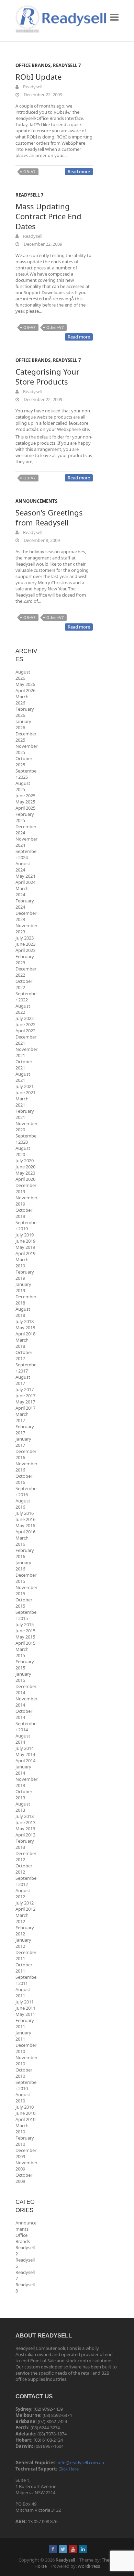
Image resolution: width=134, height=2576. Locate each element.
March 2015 (22, 1652)
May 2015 (25, 1637)
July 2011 (25, 2002)
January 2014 (23, 1770)
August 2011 (23, 1992)
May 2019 (25, 1247)
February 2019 (25, 1275)
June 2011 (25, 2008)
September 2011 (26, 1980)
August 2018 (23, 1312)
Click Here (69, 2469)
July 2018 (25, 1321)
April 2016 (25, 1532)
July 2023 (25, 938)
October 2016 (24, 1479)
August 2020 (23, 1151)
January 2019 (23, 1287)
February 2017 (25, 1430)
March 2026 (22, 700)
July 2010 (25, 2107)
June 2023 (25, 944)
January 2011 (23, 2036)
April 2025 (25, 808)
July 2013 (25, 1816)
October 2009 (24, 2178)
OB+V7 (29, 172)
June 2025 (25, 796)
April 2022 (25, 1031)
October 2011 (24, 1968)
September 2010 (26, 2085)
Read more (79, 171)
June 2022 (25, 1024)
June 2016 (25, 1519)
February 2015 (25, 1665)
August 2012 (23, 1894)
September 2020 (26, 1139)
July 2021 (25, 1086)
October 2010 (24, 2073)
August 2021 (23, 1077)
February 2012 (25, 1931)
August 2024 (23, 867)
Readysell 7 (67, 65)
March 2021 (22, 1102)
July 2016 (25, 1513)
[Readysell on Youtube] (73, 2549)
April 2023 (25, 950)
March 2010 (22, 2129)
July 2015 (25, 1624)
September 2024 (26, 854)
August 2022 (23, 1009)
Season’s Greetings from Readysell (49, 517)
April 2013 (25, 1835)
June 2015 (25, 1631)
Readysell (32, 87)
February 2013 (25, 1844)
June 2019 (25, 1241)
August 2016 (23, 1504)
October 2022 (24, 984)
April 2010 (25, 2119)
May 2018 (25, 1328)
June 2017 (25, 1396)
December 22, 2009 (42, 95)
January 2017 (23, 1442)
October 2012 (24, 1869)
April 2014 (25, 1761)
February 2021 (25, 1114)
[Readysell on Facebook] (53, 2549)
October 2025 (24, 762)
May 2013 (25, 1829)
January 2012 (23, 1943)
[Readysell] (61, 19)
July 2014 (25, 1748)
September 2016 (26, 1491)
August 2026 (23, 675)
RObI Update (38, 77)
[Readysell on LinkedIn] (83, 2549)
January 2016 (23, 1566)
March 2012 (22, 1918)
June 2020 (25, 1167)
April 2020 (25, 1179)
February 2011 (25, 2023)
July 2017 (25, 1389)
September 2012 (26, 1881)
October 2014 (24, 1714)
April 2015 (25, 1643)
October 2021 (24, 1065)
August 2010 (23, 2098)
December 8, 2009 (41, 540)
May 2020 (25, 1173)
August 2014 (23, 1739)
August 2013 (23, 1807)
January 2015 (23, 1677)
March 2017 (22, 1417)
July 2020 (25, 1161)
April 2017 (25, 1408)
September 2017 (26, 1368)
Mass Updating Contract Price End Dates (48, 216)
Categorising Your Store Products (47, 376)
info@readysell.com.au (81, 2463)
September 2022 (26, 997)
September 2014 (26, 1726)
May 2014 (25, 1754)
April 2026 (25, 690)
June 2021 (25, 1092)
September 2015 (26, 1615)
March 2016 (22, 1541)
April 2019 (25, 1253)
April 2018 (25, 1334)
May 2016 (25, 1525)
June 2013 (25, 1822)
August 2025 (23, 786)
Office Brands (33, 65)
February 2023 (25, 959)
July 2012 (25, 1903)
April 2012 (25, 1909)
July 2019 (25, 1235)
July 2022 (25, 1018)
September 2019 (26, 1225)
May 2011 (25, 2014)
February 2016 (25, 1553)
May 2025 (25, 802)
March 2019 (22, 1263)
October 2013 (24, 1795)
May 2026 (25, 684)
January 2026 (23, 724)
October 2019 (24, 1213)
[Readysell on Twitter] (63, 2549)
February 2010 (25, 2141)
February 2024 (25, 904)
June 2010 (25, 2113)
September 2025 (26, 774)
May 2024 (25, 876)
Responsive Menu (114, 17)
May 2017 (25, 1402)
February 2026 (25, 712)
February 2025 (25, 817)
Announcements (36, 501)
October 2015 (24, 1603)
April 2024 (25, 882)
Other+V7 (55, 327)
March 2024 (22, 891)
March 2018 (22, 1343)
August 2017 (23, 1380)
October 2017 (24, 1355)
